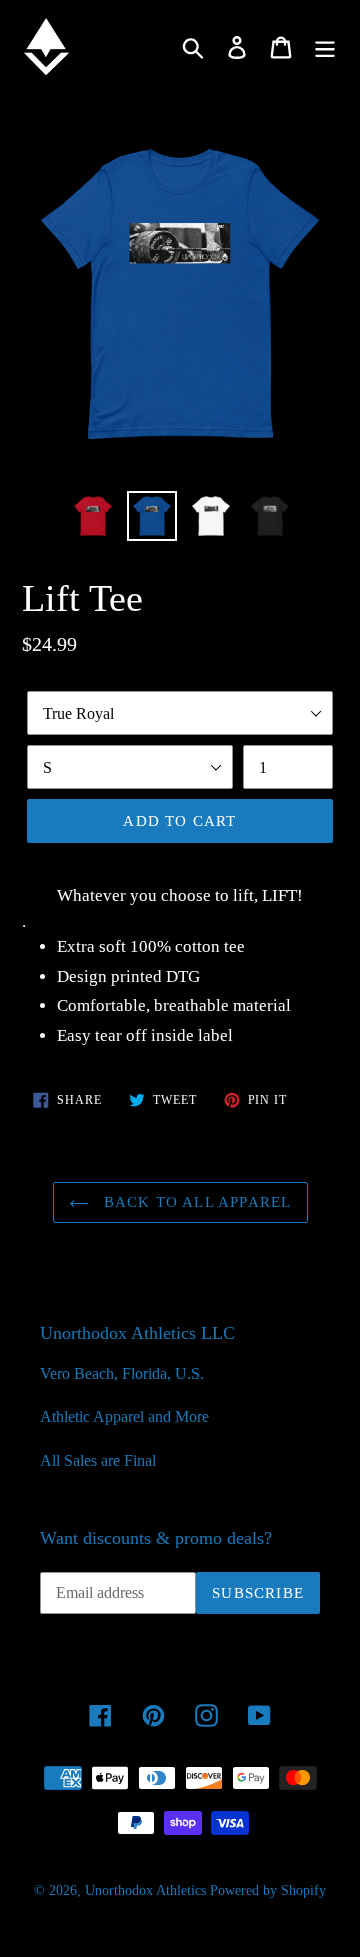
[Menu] (325, 47)
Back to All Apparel (195, 1202)
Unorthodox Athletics (145, 1890)
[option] (92, 516)
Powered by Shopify (268, 1890)
